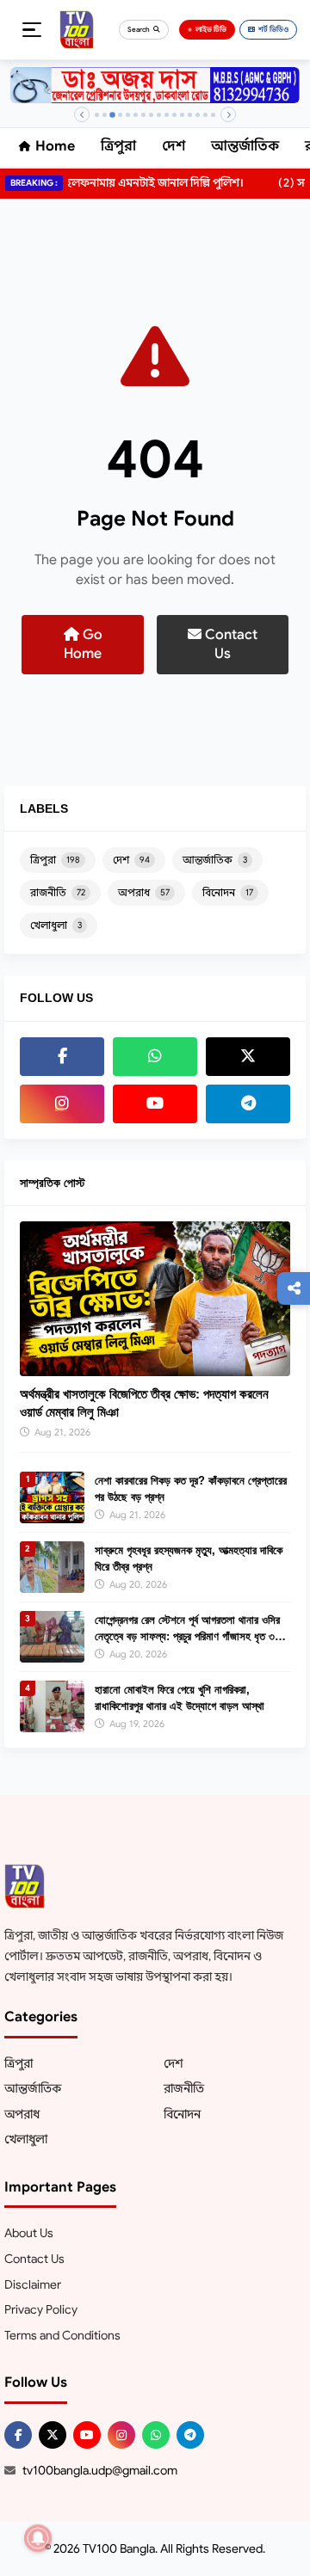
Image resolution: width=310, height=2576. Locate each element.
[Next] (228, 114)
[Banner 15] (205, 115)
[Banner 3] (112, 115)
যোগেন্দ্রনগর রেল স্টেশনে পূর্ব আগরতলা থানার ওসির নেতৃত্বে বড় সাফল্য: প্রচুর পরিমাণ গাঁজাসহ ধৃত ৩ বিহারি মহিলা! (187, 1635)
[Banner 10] (167, 115)
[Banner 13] (190, 115)
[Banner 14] (198, 115)
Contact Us (229, 644)
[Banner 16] (213, 115)
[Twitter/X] (53, 2435)
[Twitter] (248, 1057)
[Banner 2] (105, 115)
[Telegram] (248, 1104)
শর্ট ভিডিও (273, 29)
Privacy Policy (41, 2309)
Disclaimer (33, 2284)
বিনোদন (228, 892)
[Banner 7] (143, 115)
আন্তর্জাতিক (245, 146)
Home (55, 146)
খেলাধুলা (56, 925)
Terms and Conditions (62, 2335)
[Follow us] (294, 1288)
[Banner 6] (136, 115)
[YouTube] (155, 1104)
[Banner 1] (97, 115)
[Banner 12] (182, 115)
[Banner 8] (151, 115)
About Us (29, 2233)
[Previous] (82, 114)
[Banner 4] (120, 115)
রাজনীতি (58, 892)
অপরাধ (144, 892)
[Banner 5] (128, 115)
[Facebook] (62, 1057)
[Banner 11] (174, 115)
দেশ (174, 146)
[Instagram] (62, 1104)
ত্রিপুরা (118, 146)
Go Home (83, 644)
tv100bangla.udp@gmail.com (100, 2470)
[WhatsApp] (155, 1057)
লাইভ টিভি (211, 29)
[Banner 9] (159, 115)
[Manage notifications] (38, 2538)
